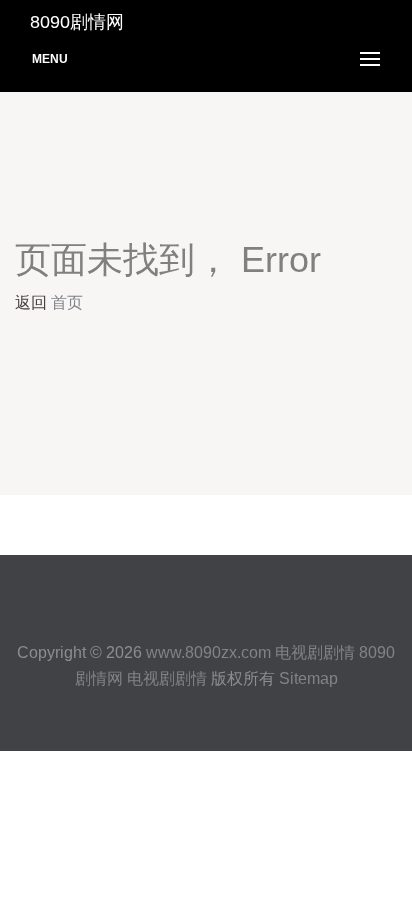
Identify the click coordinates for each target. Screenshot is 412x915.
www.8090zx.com (208, 652)
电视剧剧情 (315, 652)
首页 (67, 302)
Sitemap (308, 678)
